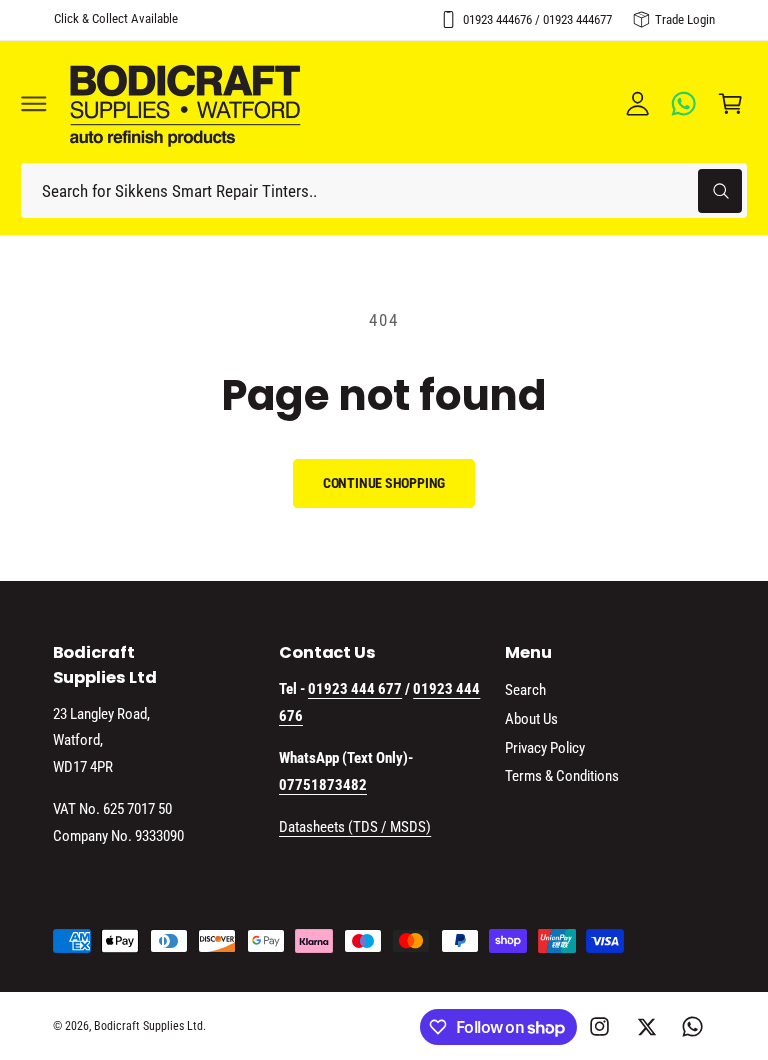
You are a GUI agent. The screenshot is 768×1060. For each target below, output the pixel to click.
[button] (34, 104)
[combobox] (384, 190)
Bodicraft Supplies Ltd (148, 1026)
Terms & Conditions (562, 776)
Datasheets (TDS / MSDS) (355, 827)
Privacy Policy (545, 748)
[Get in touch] (684, 104)
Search (525, 690)
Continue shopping (384, 483)
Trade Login (685, 19)
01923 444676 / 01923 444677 (537, 19)
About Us (531, 719)
